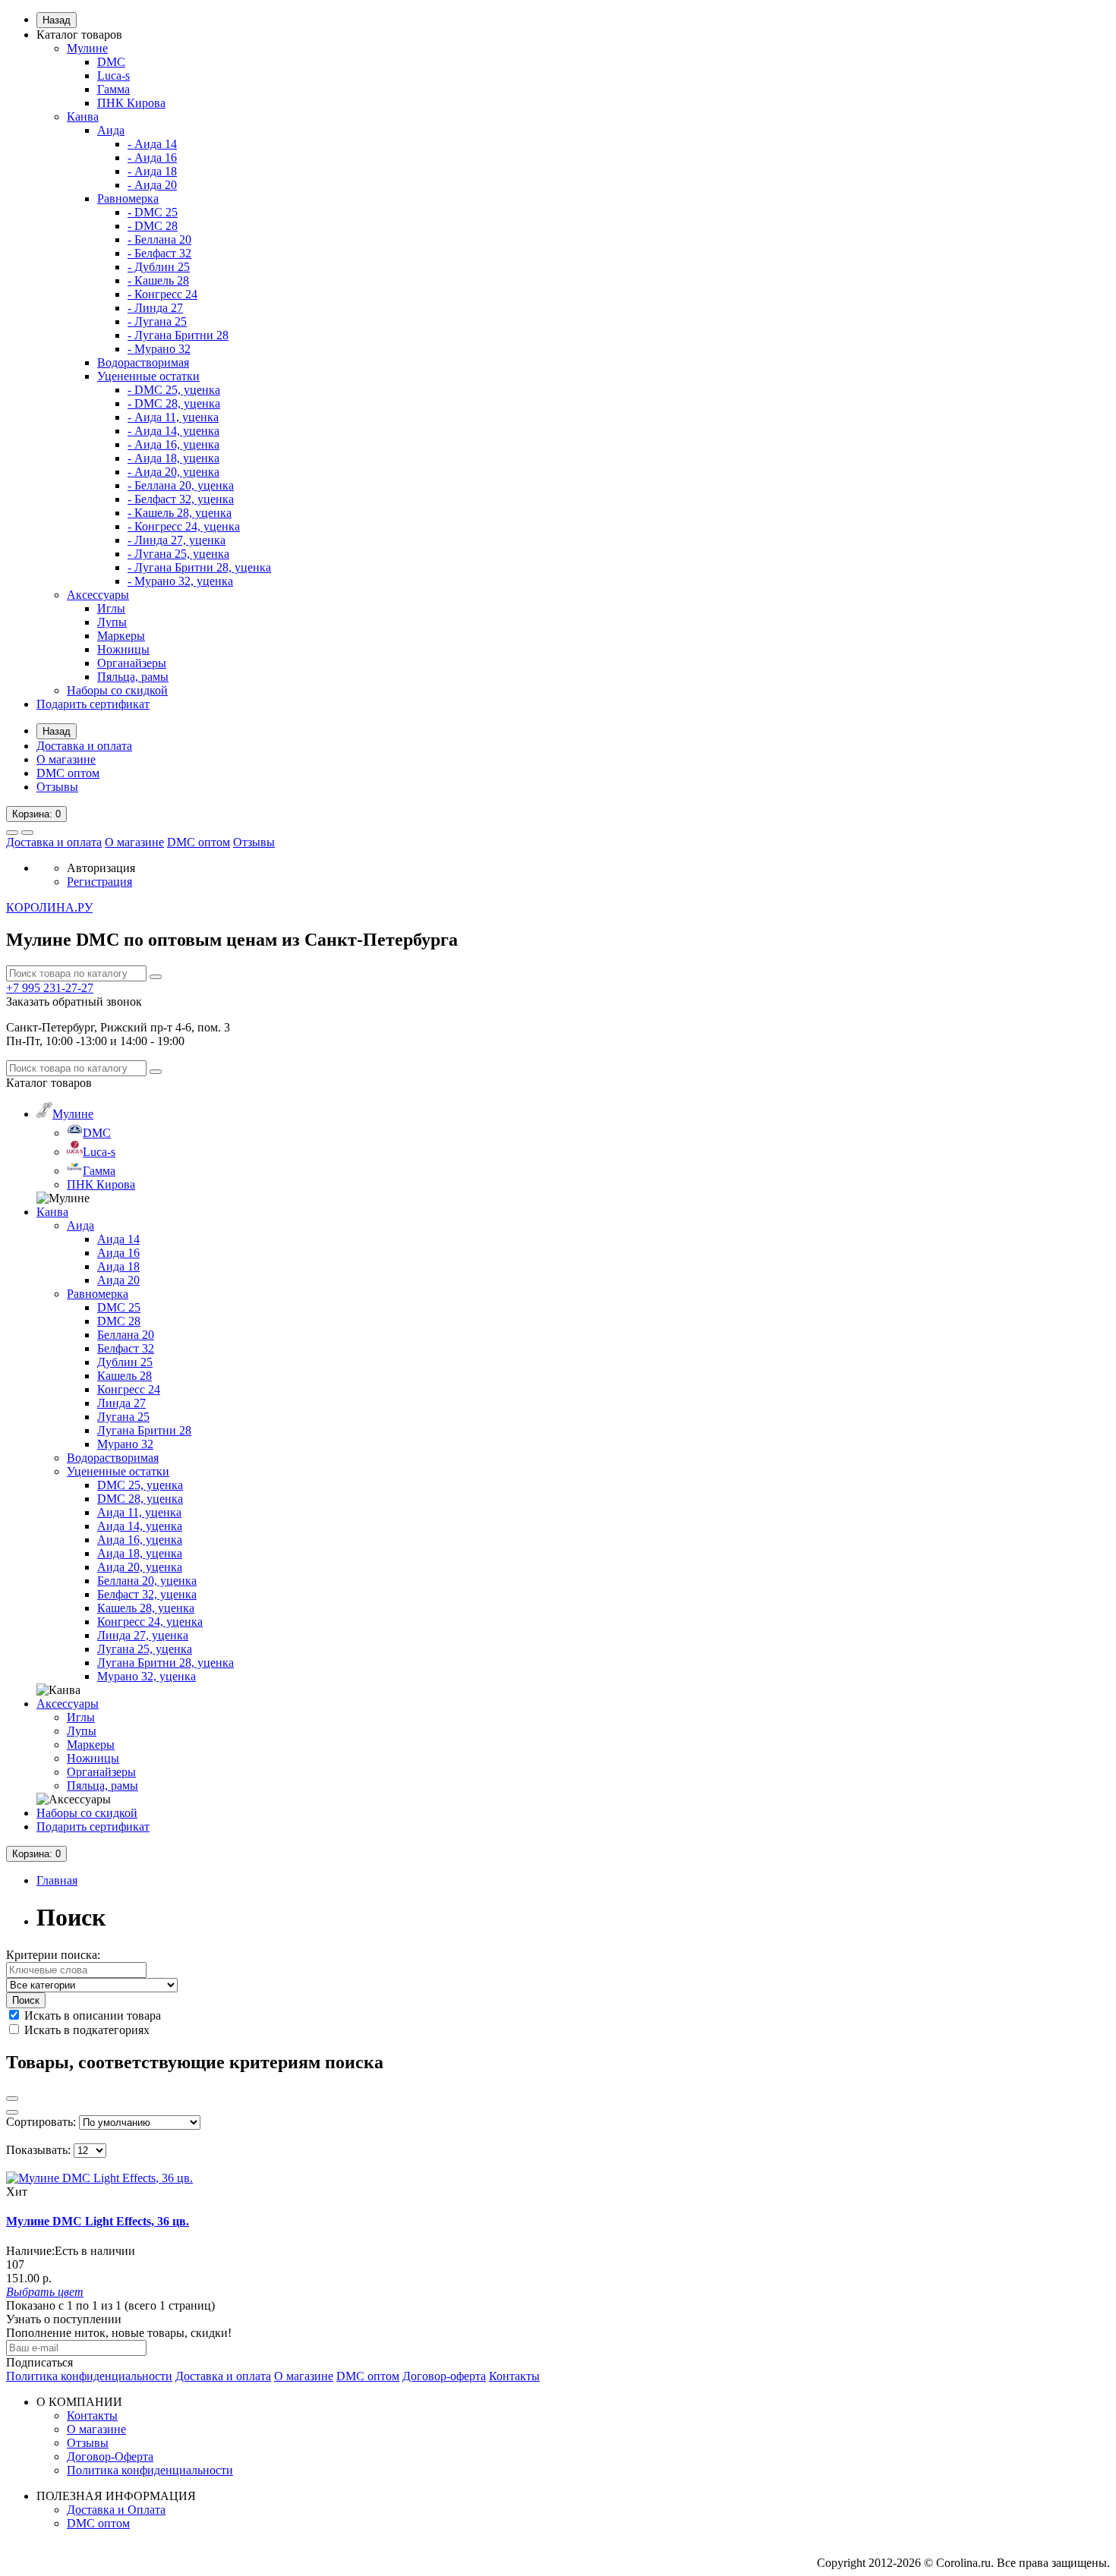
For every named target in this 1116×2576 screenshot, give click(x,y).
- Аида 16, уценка (173, 444)
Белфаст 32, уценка (147, 1594)
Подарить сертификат (93, 704)
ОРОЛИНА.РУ (49, 907)
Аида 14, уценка (140, 1526)
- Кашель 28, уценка (180, 513)
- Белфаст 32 (159, 253)
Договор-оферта (444, 2376)
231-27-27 (50, 988)
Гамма (113, 89)
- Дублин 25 (159, 267)
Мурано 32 (125, 1444)
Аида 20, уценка (140, 1567)
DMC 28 (119, 1321)
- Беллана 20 (159, 239)
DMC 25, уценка (140, 1485)
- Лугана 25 (157, 321)
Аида (111, 130)
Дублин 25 (125, 1362)
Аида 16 (118, 1253)
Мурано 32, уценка (147, 1676)
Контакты (514, 2376)
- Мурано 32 (159, 349)
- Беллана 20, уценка (181, 485)
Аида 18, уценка (140, 1553)
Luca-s (113, 76)
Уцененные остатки (148, 376)
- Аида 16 (152, 157)
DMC (111, 62)
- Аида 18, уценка (173, 458)
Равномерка (128, 198)
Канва (83, 117)
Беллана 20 (126, 1335)
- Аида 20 (152, 185)
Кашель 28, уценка (146, 1608)
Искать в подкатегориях (85, 2030)
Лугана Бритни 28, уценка (166, 1663)
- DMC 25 (153, 212)
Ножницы (123, 649)
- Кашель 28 (158, 280)
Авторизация (101, 868)
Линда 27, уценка (143, 1635)
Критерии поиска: (53, 1955)
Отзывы (57, 787)
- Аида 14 (152, 144)
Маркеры (121, 636)
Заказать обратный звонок (74, 1001)
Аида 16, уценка (140, 1540)
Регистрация (99, 882)
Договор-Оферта (110, 2456)
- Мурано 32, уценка (180, 581)
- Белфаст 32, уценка (181, 499)
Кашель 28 (125, 1376)
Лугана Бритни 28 (144, 1430)
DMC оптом (68, 773)
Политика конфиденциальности (89, 2376)
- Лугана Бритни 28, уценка (199, 567)
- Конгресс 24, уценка (184, 526)
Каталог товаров (79, 35)
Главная (57, 1880)
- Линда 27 (155, 308)
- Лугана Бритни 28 (178, 335)
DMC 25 (119, 1307)
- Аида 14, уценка (173, 431)
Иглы (111, 608)
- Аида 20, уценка (173, 472)
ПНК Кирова (131, 103)
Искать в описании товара (91, 2015)
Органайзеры (132, 663)
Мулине (87, 48)
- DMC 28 (153, 226)
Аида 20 (118, 1280)
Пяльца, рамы (133, 677)
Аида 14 (118, 1239)
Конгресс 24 (129, 1389)
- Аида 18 (152, 171)
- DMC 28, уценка (174, 403)
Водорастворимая (143, 362)
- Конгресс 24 (162, 294)
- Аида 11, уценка (173, 417)
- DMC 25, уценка (174, 390)
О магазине (66, 759)
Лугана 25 (123, 1417)
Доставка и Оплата (116, 2510)
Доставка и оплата (84, 746)
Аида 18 (118, 1266)
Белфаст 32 (126, 1348)
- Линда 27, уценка (177, 540)
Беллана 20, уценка (147, 1581)
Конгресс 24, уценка (150, 1622)
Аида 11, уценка (139, 1512)
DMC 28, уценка (140, 1499)
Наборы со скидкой (117, 690)
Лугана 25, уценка (145, 1649)
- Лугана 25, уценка (178, 554)
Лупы (112, 622)
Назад (57, 20)
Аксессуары (98, 595)
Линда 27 (121, 1403)
